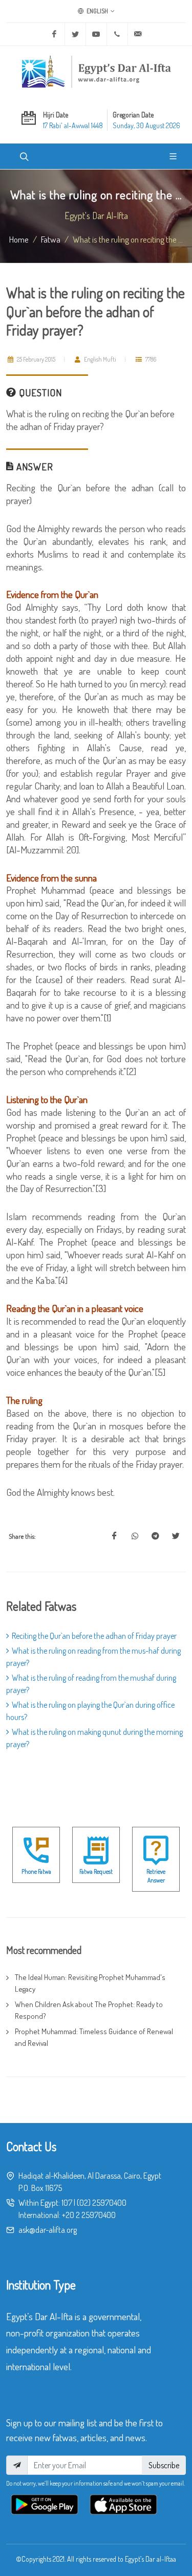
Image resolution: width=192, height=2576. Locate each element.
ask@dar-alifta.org (48, 2230)
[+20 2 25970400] (117, 34)
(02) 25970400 (102, 2203)
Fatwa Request (96, 1871)
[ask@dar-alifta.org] (138, 34)
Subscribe (164, 2465)
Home (19, 239)
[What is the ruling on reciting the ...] (114, 1536)
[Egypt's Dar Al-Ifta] (96, 71)
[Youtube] (96, 34)
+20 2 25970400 (89, 2215)
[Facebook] (54, 34)
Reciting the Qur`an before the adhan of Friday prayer (94, 1636)
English (97, 11)
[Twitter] (75, 34)
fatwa (51, 239)
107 (67, 2203)
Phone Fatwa (36, 1871)
